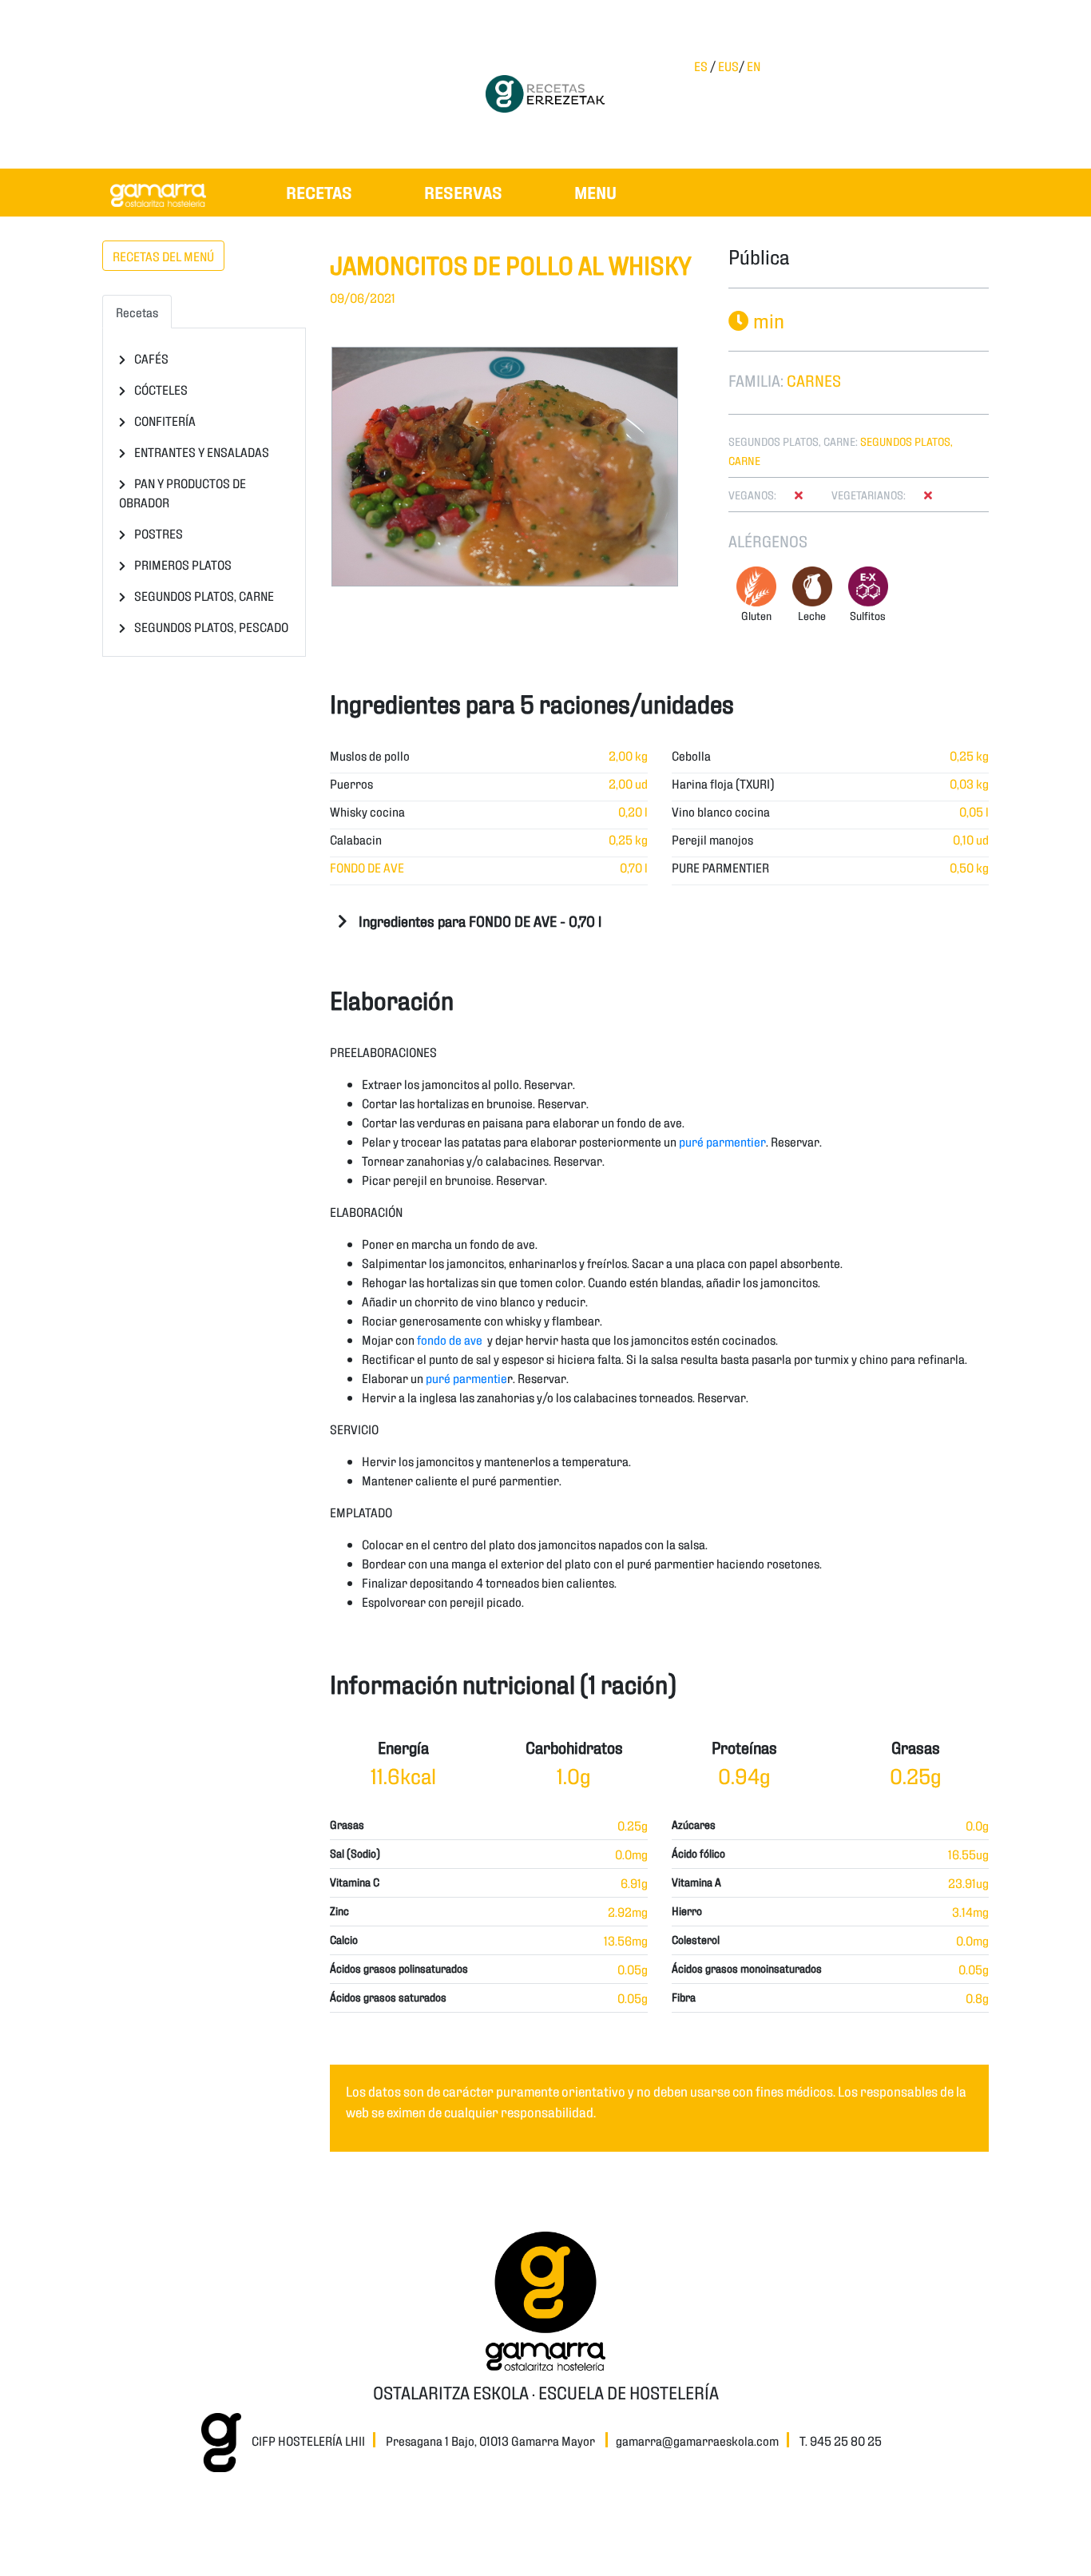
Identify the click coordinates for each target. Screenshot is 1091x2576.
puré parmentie (466, 1377)
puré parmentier (722, 1141)
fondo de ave (450, 1339)
